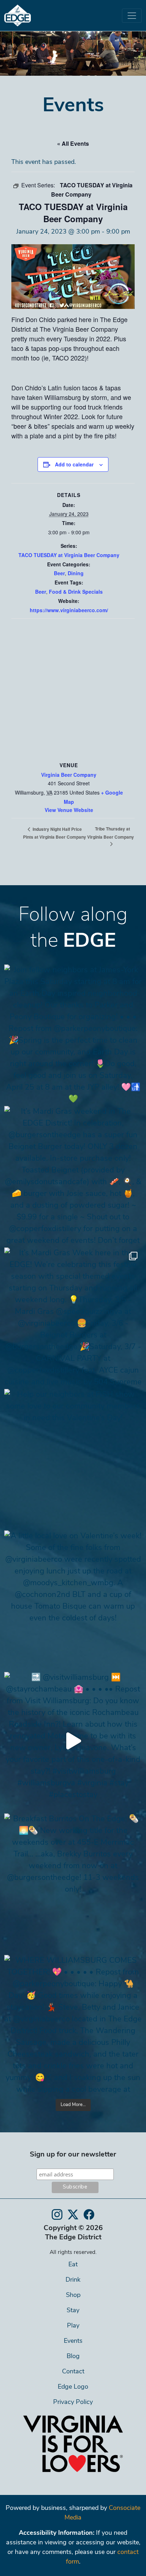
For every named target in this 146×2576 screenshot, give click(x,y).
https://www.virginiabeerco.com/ (69, 610)
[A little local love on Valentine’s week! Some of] (73, 1599)
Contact (73, 2372)
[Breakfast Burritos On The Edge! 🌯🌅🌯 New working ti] (73, 1882)
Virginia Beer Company (69, 775)
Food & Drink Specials (76, 592)
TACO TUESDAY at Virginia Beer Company (69, 555)
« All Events (73, 143)
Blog (73, 2357)
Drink (73, 2280)
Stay (73, 2311)
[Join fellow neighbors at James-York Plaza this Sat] (73, 1033)
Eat (73, 2265)
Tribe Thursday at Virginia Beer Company (111, 833)
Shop (73, 2296)
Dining (76, 573)
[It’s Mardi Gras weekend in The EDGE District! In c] (73, 1175)
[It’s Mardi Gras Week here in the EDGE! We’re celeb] (73, 1316)
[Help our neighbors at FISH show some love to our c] (73, 1458)
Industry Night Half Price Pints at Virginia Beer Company (55, 833)
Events (73, 2341)
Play (73, 2326)
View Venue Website (69, 810)
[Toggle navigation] (132, 16)
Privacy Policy (73, 2403)
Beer (59, 573)
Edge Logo (73, 2387)
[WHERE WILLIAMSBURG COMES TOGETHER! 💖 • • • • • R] (73, 2024)
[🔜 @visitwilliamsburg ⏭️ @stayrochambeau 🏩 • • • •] (73, 1741)
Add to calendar (74, 464)
